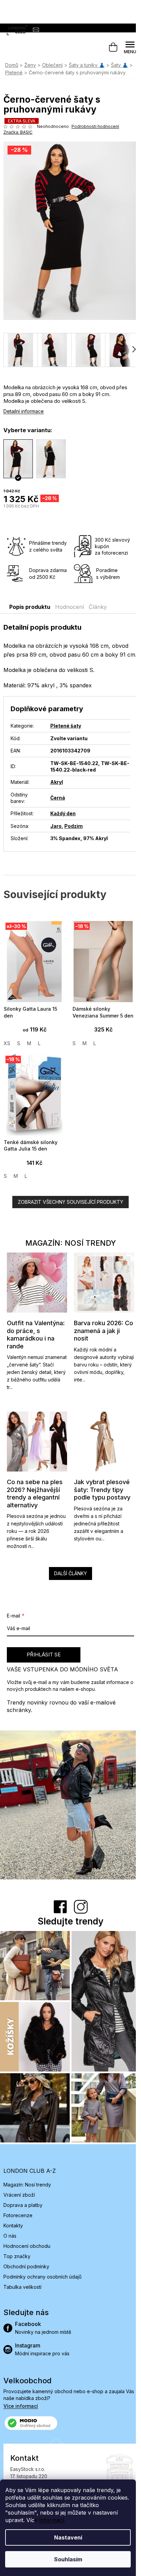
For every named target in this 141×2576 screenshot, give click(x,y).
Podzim (74, 826)
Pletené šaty (66, 726)
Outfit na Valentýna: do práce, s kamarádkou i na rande (36, 1335)
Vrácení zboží (19, 2195)
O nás (10, 2236)
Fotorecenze (18, 2215)
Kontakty (13, 2226)
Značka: (18, 132)
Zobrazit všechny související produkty (70, 1202)
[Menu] (130, 47)
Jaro (56, 826)
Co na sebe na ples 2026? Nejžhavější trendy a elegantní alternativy (35, 1494)
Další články (70, 1573)
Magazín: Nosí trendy (27, 2185)
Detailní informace (24, 411)
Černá (58, 798)
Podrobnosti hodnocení (95, 126)
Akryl (57, 782)
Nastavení (68, 2537)
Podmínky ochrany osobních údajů (42, 2277)
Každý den (63, 813)
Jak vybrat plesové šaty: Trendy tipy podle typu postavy (102, 1490)
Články (98, 607)
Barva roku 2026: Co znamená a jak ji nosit (104, 1331)
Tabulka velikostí (22, 2287)
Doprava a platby (23, 2205)
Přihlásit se (44, 1655)
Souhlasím (68, 2559)
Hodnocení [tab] (69, 607)
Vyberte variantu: (28, 430)
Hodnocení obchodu (27, 2246)
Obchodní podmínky (26, 2266)
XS (7, 1043)
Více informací (21, 2406)
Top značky (17, 2256)
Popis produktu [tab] (30, 607)
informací (52, 2520)
